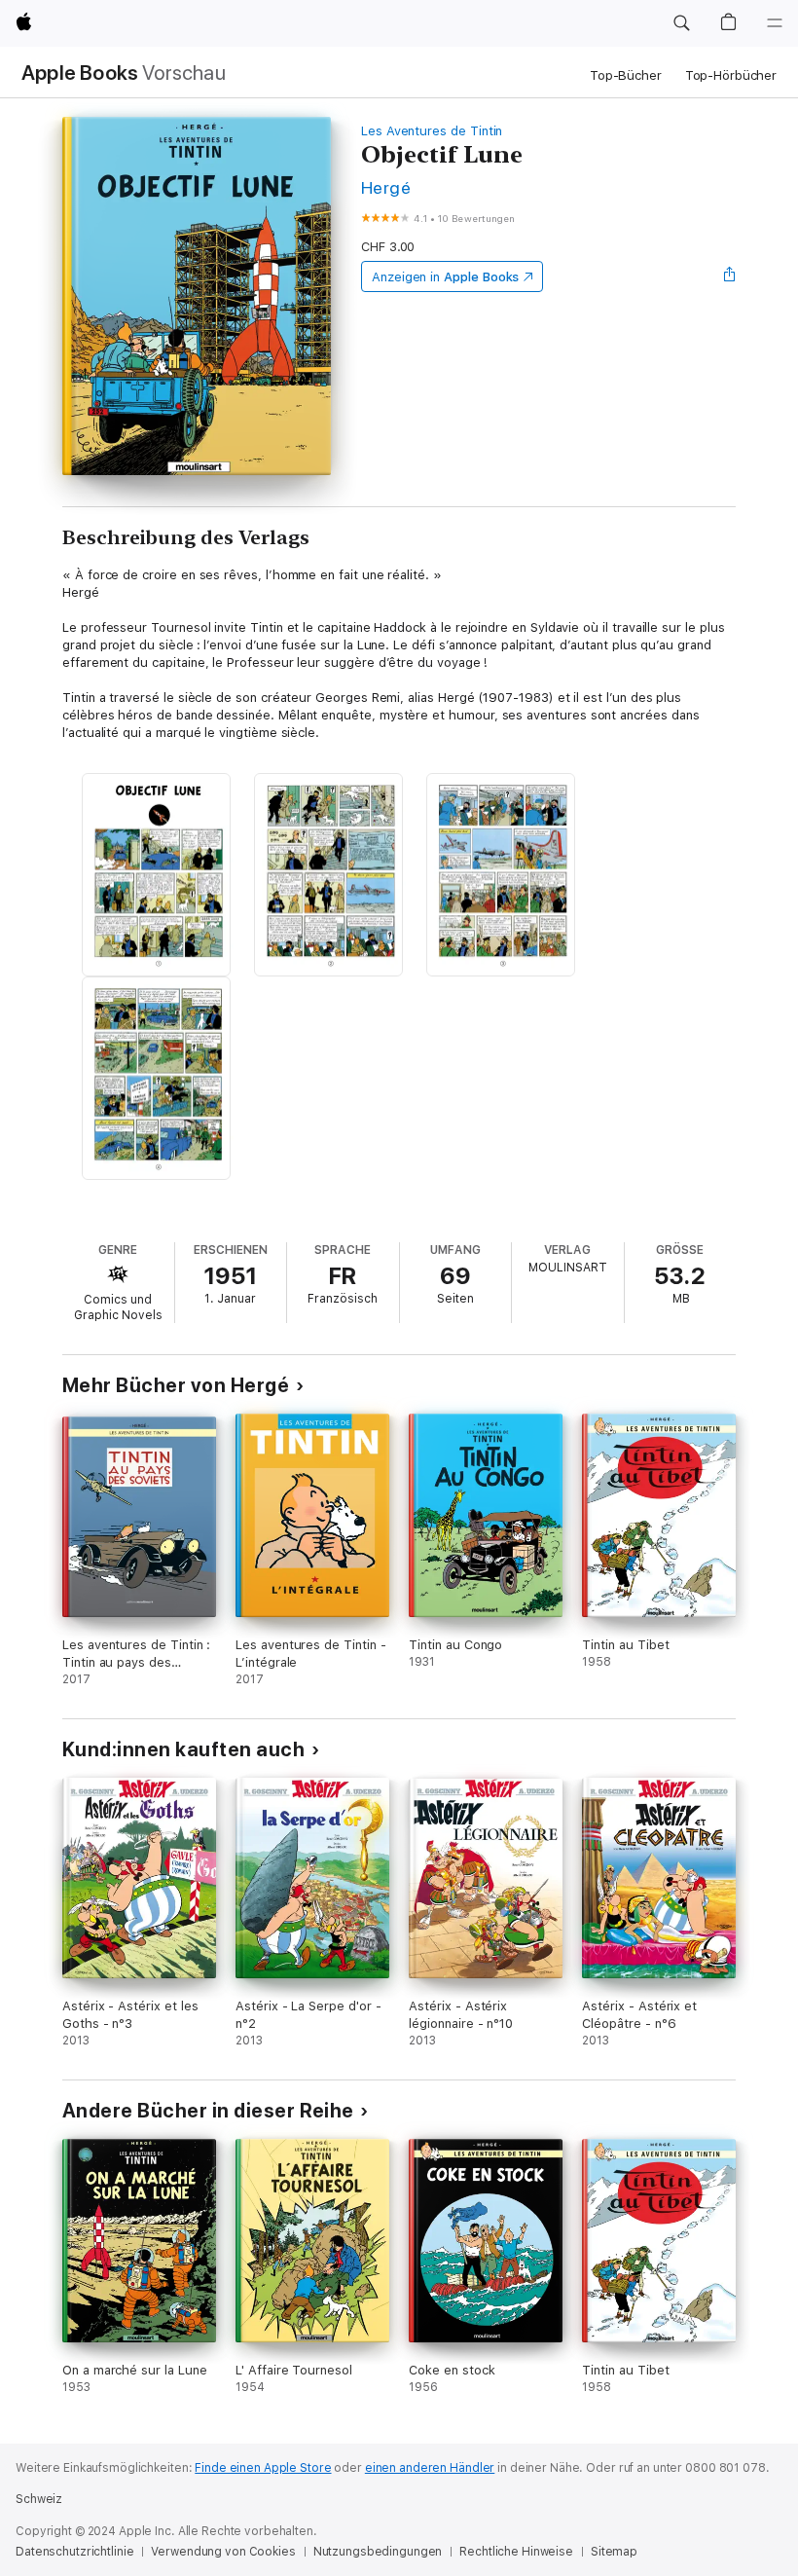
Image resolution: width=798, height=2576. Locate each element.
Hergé (386, 187)
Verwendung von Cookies (223, 2552)
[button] (681, 23)
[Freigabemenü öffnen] (730, 276)
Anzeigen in (446, 277)
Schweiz (39, 2499)
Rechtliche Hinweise (516, 2552)
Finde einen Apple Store (263, 2468)
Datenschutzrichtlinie (74, 2552)
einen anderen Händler (430, 2468)
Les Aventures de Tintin (432, 131)
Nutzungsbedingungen (378, 2552)
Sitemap (614, 2552)
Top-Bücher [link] (626, 75)
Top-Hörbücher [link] (731, 75)
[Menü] (775, 23)
